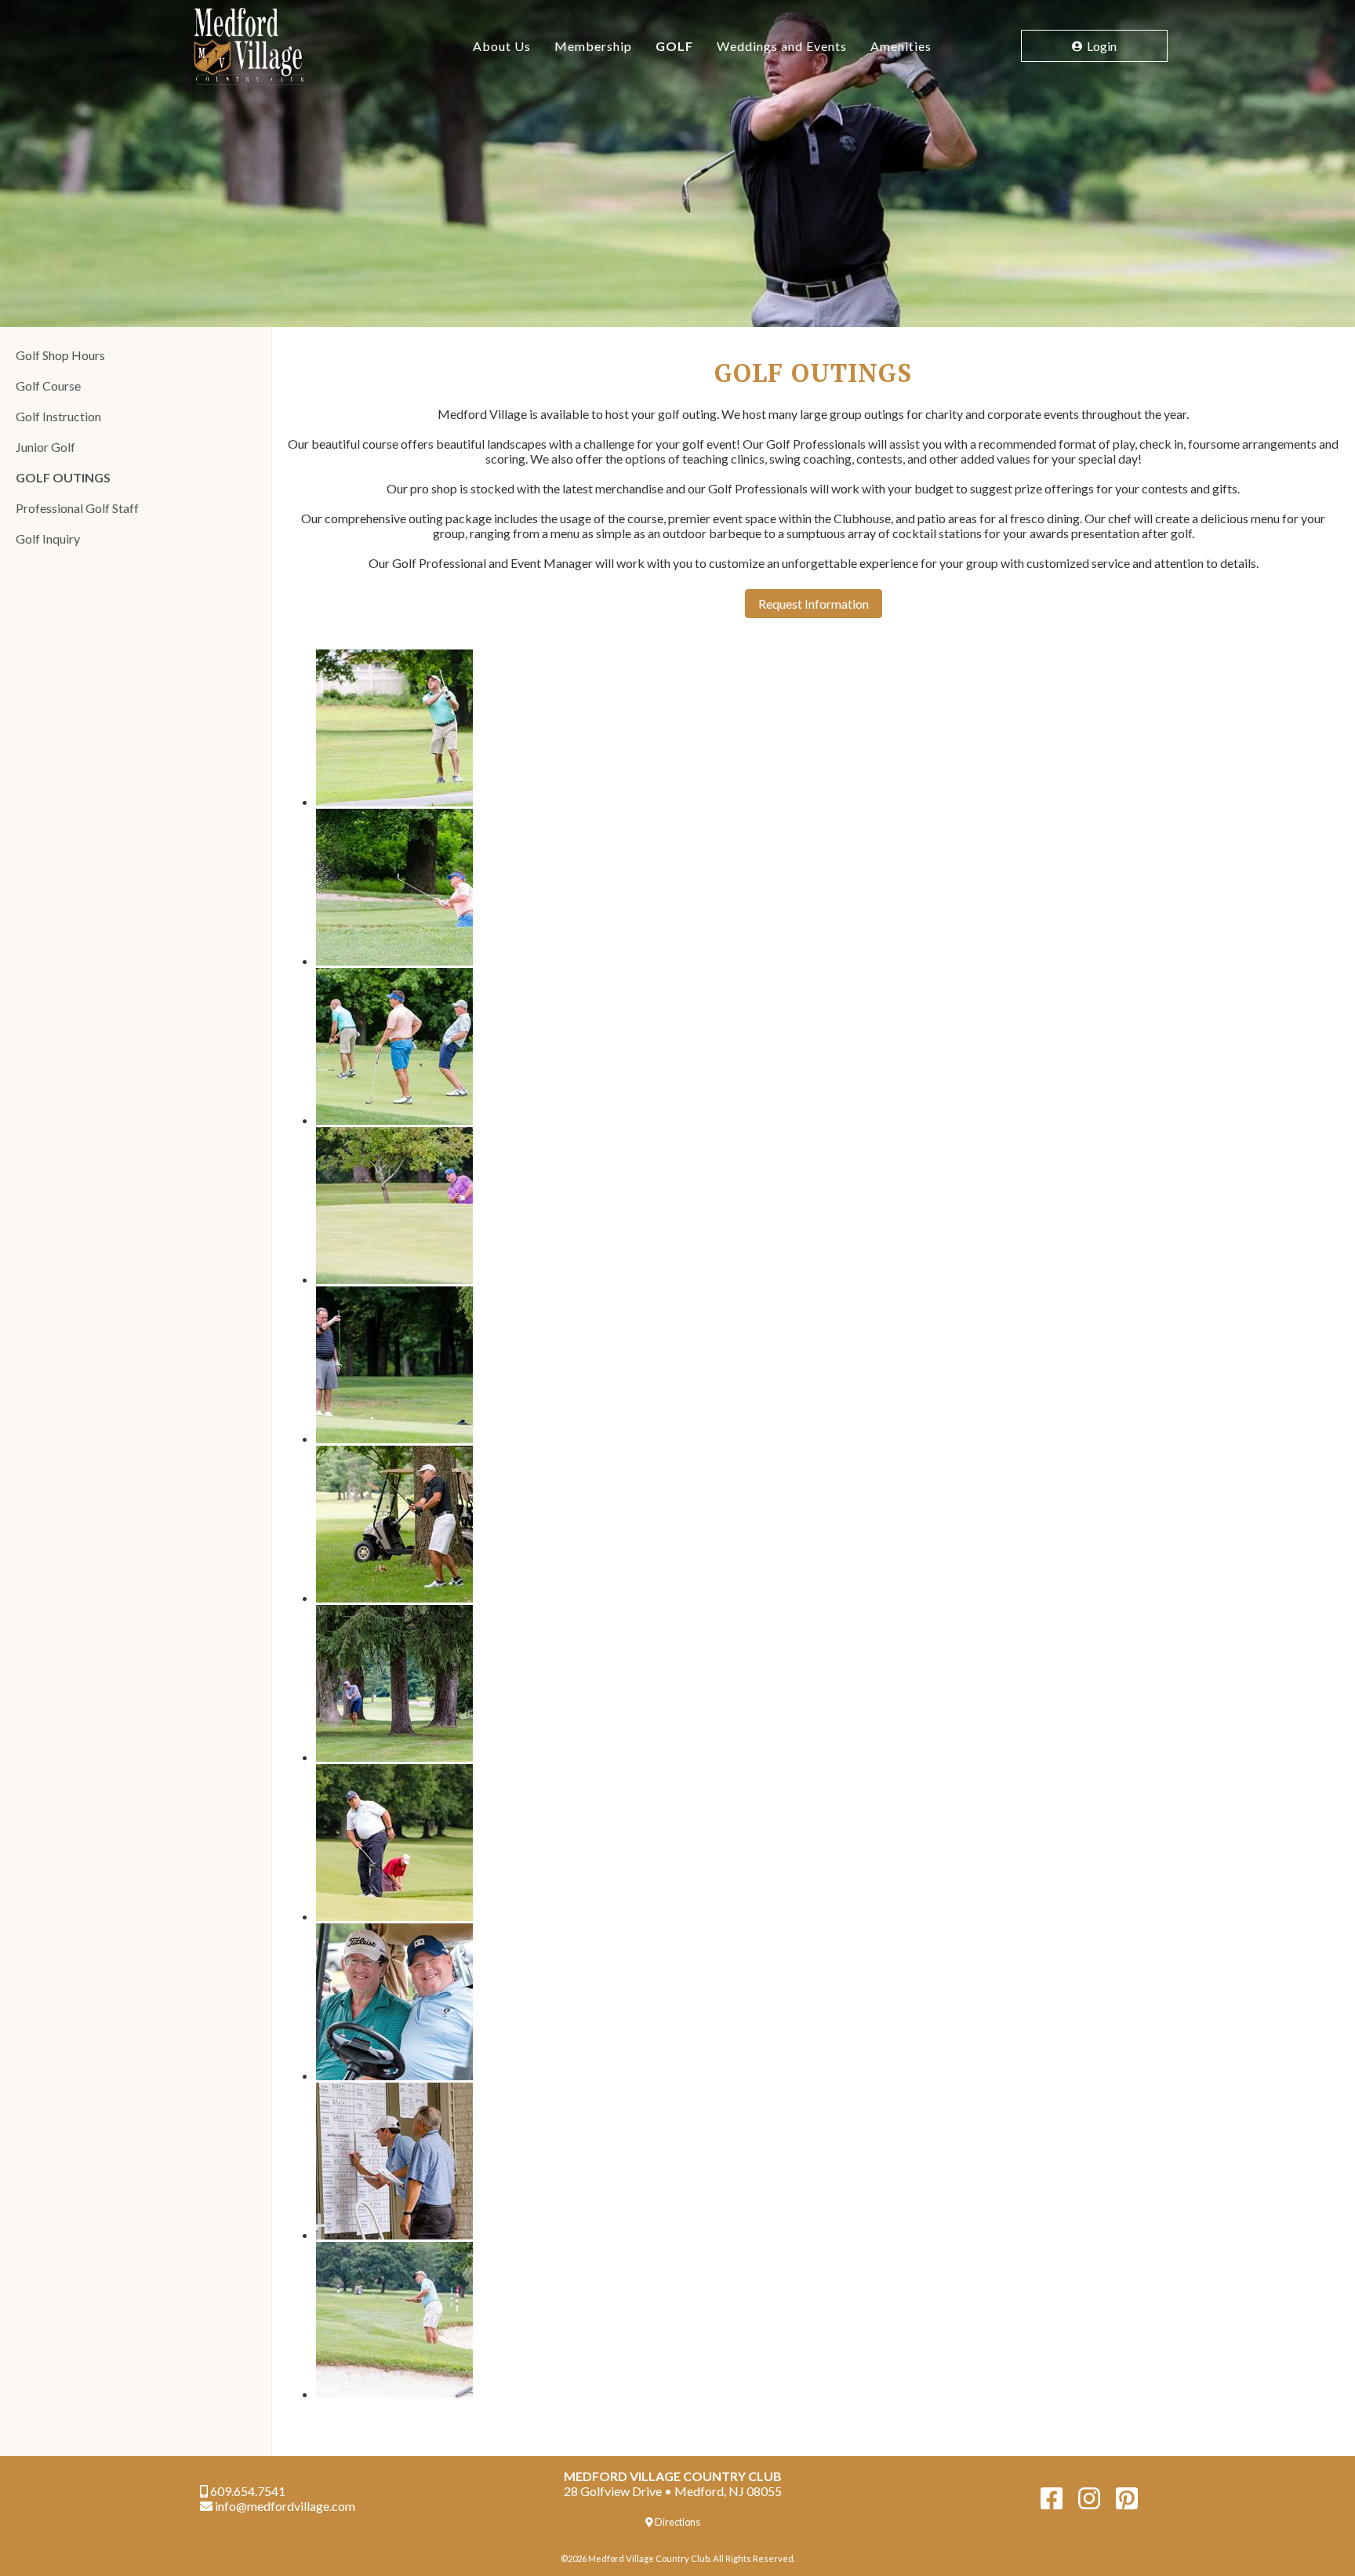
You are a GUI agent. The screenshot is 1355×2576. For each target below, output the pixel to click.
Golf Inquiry (48, 538)
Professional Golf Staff (77, 508)
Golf (674, 46)
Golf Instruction (58, 416)
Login (1101, 46)
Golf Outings (63, 477)
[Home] (285, 46)
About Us (502, 46)
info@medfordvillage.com (284, 2506)
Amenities (901, 46)
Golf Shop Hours (60, 355)
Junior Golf (45, 447)
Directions (677, 2522)
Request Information (814, 604)
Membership (593, 46)
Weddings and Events (782, 46)
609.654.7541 (247, 2491)
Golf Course (48, 386)
